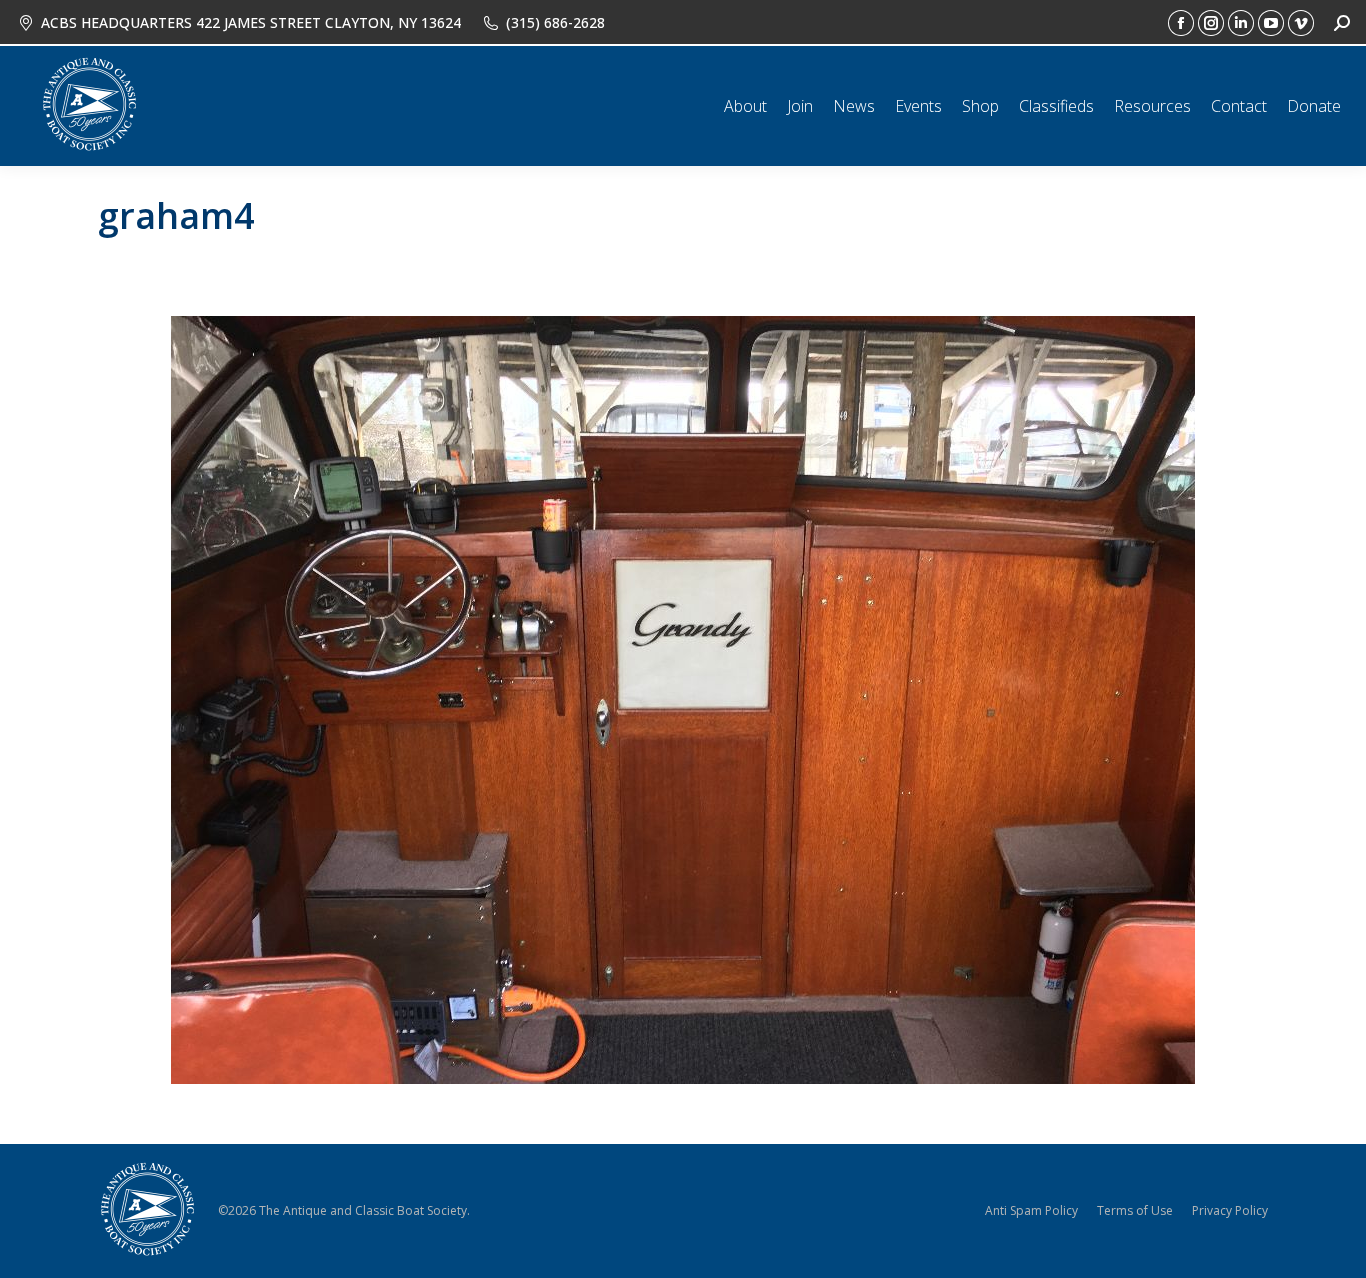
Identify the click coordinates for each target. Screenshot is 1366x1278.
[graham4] (683, 700)
